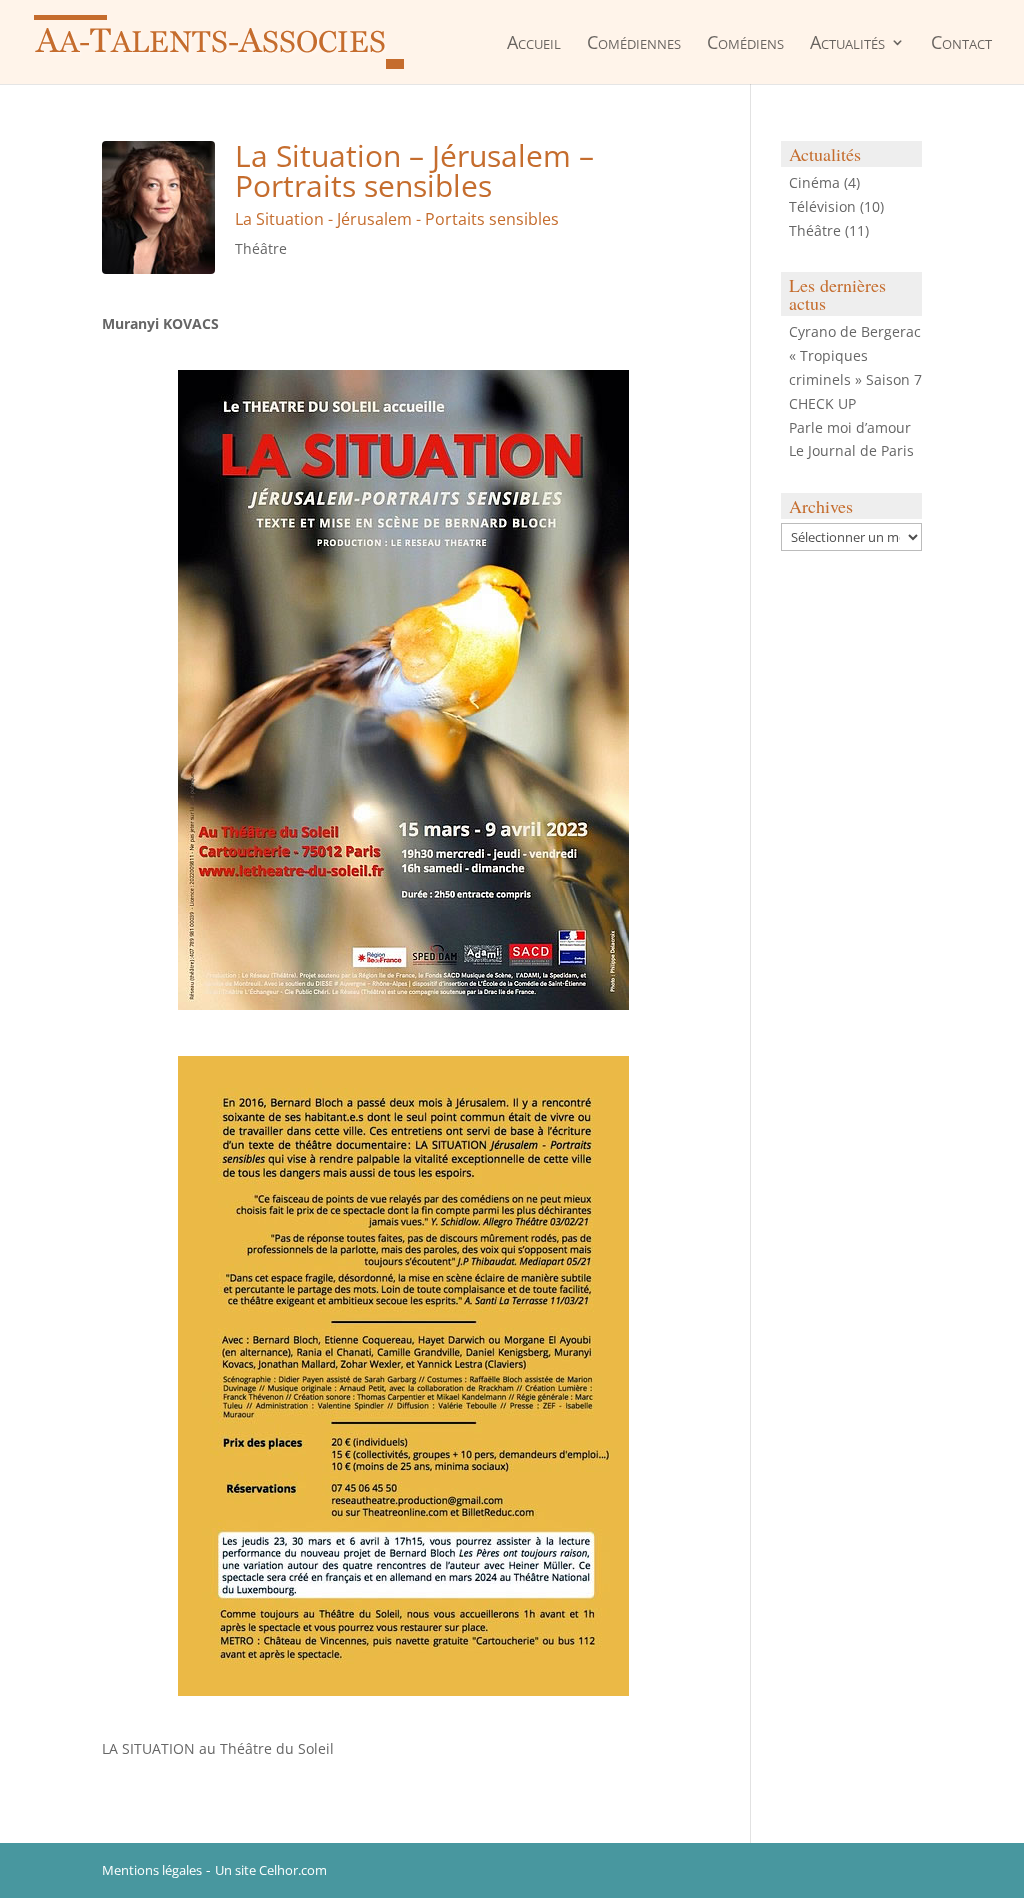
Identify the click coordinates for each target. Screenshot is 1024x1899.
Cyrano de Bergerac (855, 331)
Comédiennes (634, 43)
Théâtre (261, 248)
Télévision (822, 206)
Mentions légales (152, 1870)
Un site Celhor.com (271, 1870)
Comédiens (745, 43)
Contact (961, 43)
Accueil (534, 43)
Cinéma (814, 182)
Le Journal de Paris (851, 450)
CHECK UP (822, 403)
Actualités (847, 43)
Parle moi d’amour (850, 427)
